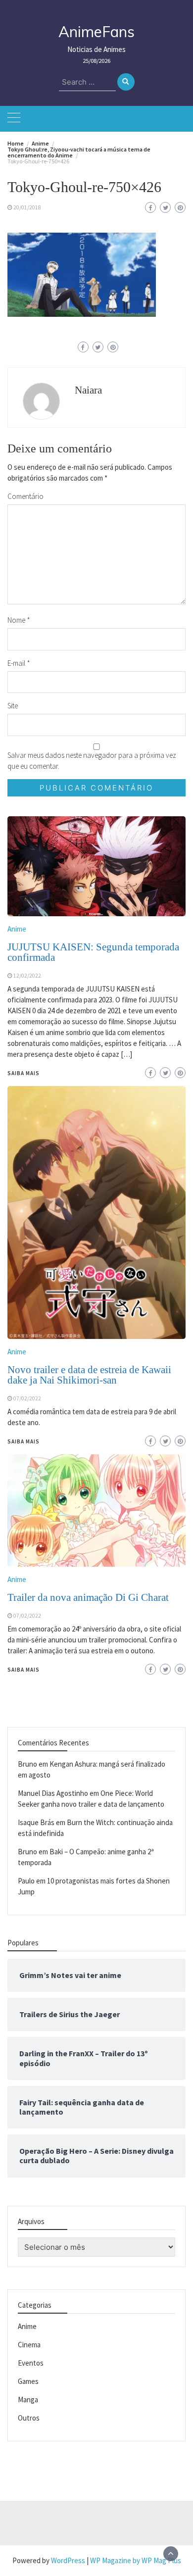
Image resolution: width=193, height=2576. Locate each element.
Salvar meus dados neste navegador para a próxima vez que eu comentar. (92, 761)
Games (28, 2381)
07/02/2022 (27, 1616)
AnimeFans (96, 32)
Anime (17, 1579)
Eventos (31, 2363)
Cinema (29, 2345)
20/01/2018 (27, 207)
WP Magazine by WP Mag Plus (136, 2560)
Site (13, 706)
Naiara (88, 390)
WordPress (68, 2560)
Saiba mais (24, 1670)
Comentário (25, 496)
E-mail (19, 663)
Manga (28, 2400)
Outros (29, 2418)
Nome (19, 620)
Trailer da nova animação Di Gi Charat (88, 1597)
